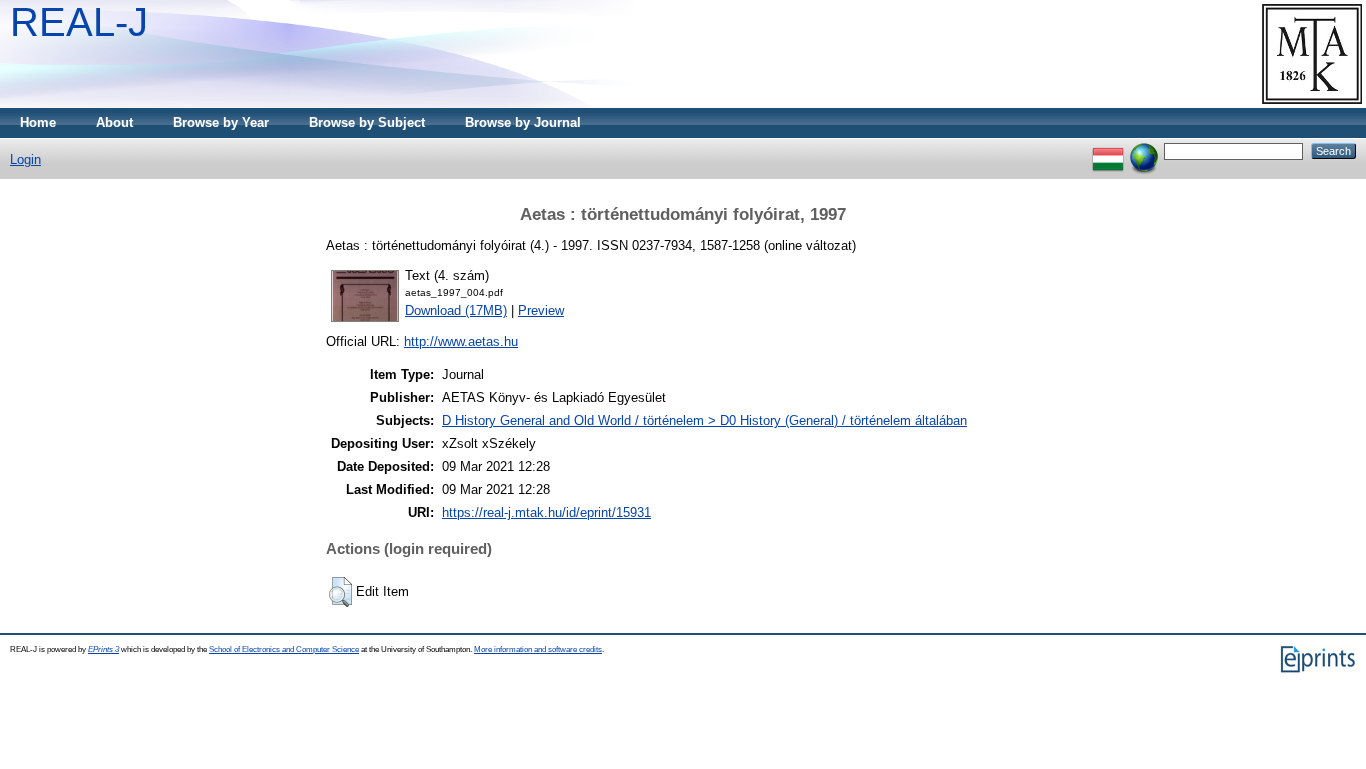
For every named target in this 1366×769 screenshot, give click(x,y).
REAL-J (79, 22)
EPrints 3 (103, 649)
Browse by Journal (523, 122)
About (114, 122)
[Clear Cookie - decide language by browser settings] (1144, 150)
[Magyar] (1108, 150)
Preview (541, 310)
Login (25, 159)
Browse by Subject (367, 122)
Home (38, 122)
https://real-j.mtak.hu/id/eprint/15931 (546, 512)
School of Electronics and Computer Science (284, 649)
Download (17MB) (456, 310)
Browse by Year (221, 122)
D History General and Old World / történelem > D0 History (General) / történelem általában (704, 420)
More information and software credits (538, 649)
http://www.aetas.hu (461, 341)
